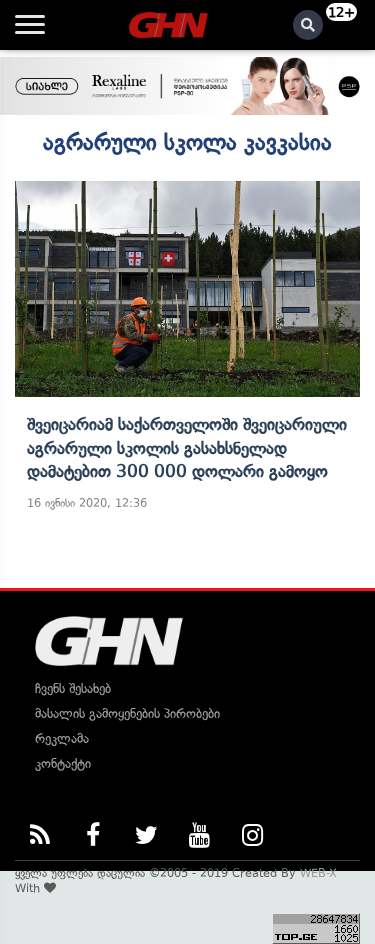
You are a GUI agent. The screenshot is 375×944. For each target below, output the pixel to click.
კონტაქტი (63, 763)
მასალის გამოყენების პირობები (127, 713)
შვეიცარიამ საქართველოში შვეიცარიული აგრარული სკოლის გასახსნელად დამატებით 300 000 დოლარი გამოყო (187, 447)
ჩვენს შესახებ (73, 688)
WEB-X (318, 873)
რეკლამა (62, 738)
